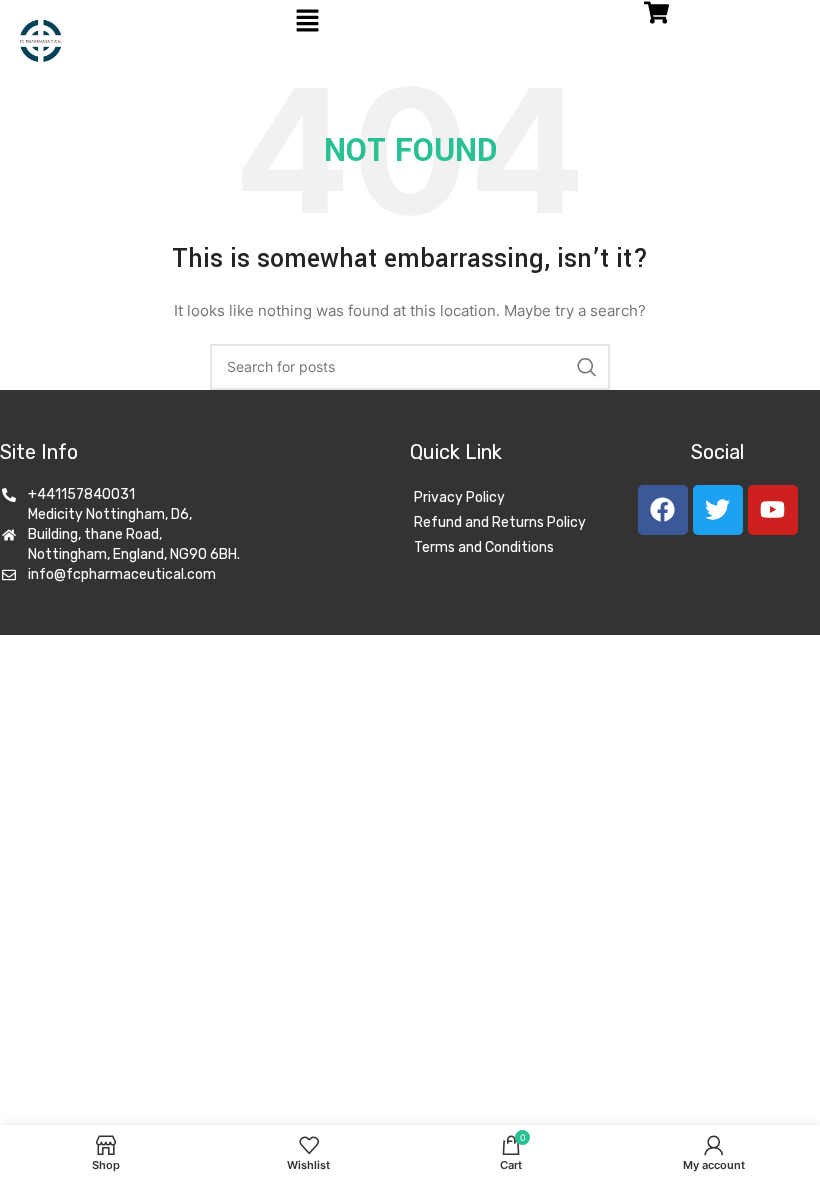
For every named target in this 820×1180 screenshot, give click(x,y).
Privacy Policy (459, 497)
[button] (307, 21)
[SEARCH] (587, 367)
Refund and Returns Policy (500, 522)
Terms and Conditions (484, 547)
